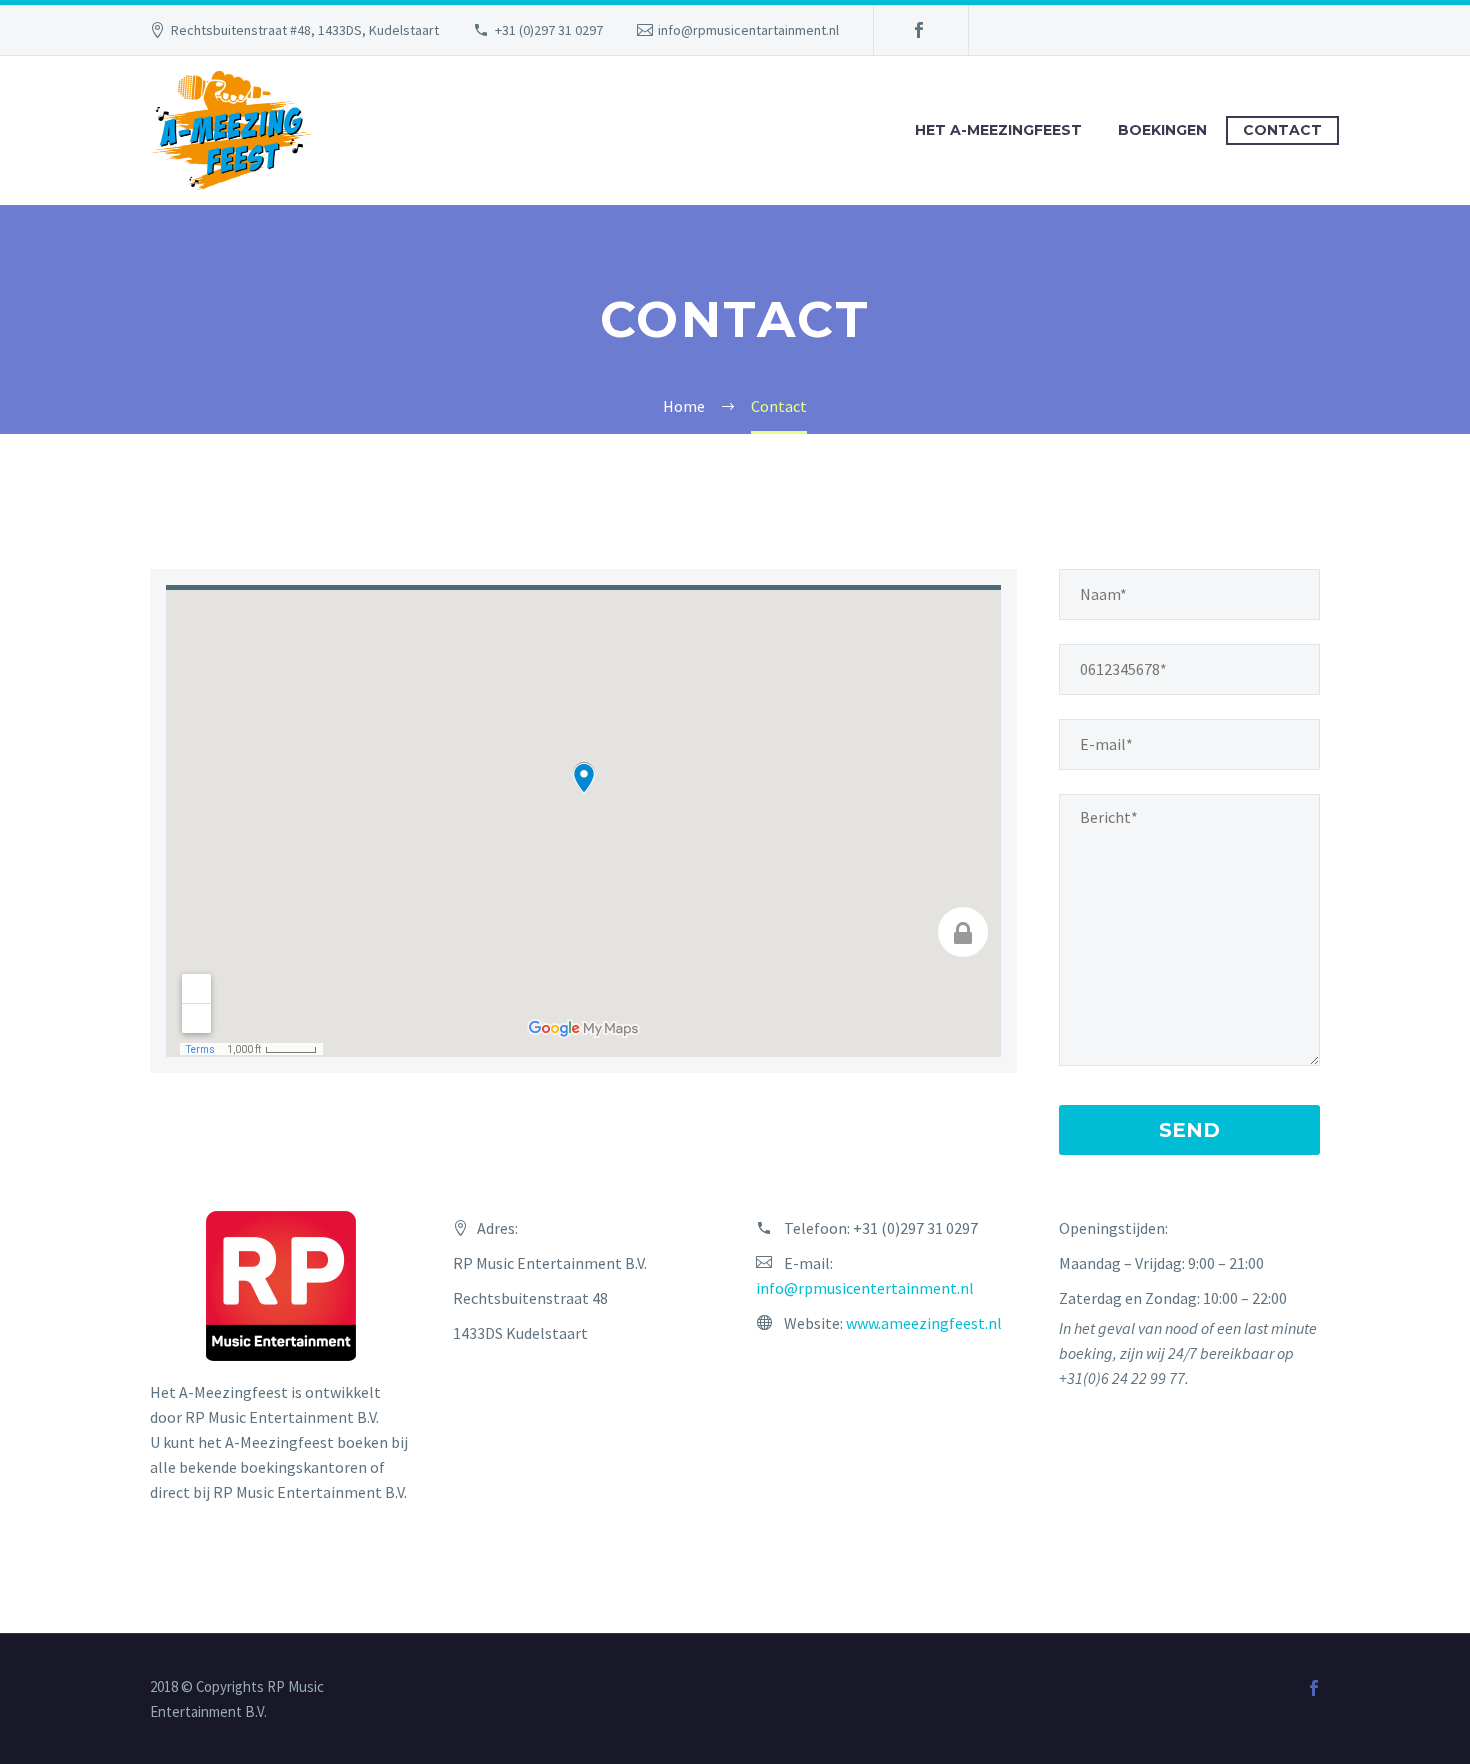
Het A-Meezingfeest (998, 130)
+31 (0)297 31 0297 (549, 30)
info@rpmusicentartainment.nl (748, 30)
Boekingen (1162, 130)
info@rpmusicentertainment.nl (865, 1288)
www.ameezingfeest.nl (924, 1323)
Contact (1282, 130)
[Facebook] (919, 30)
